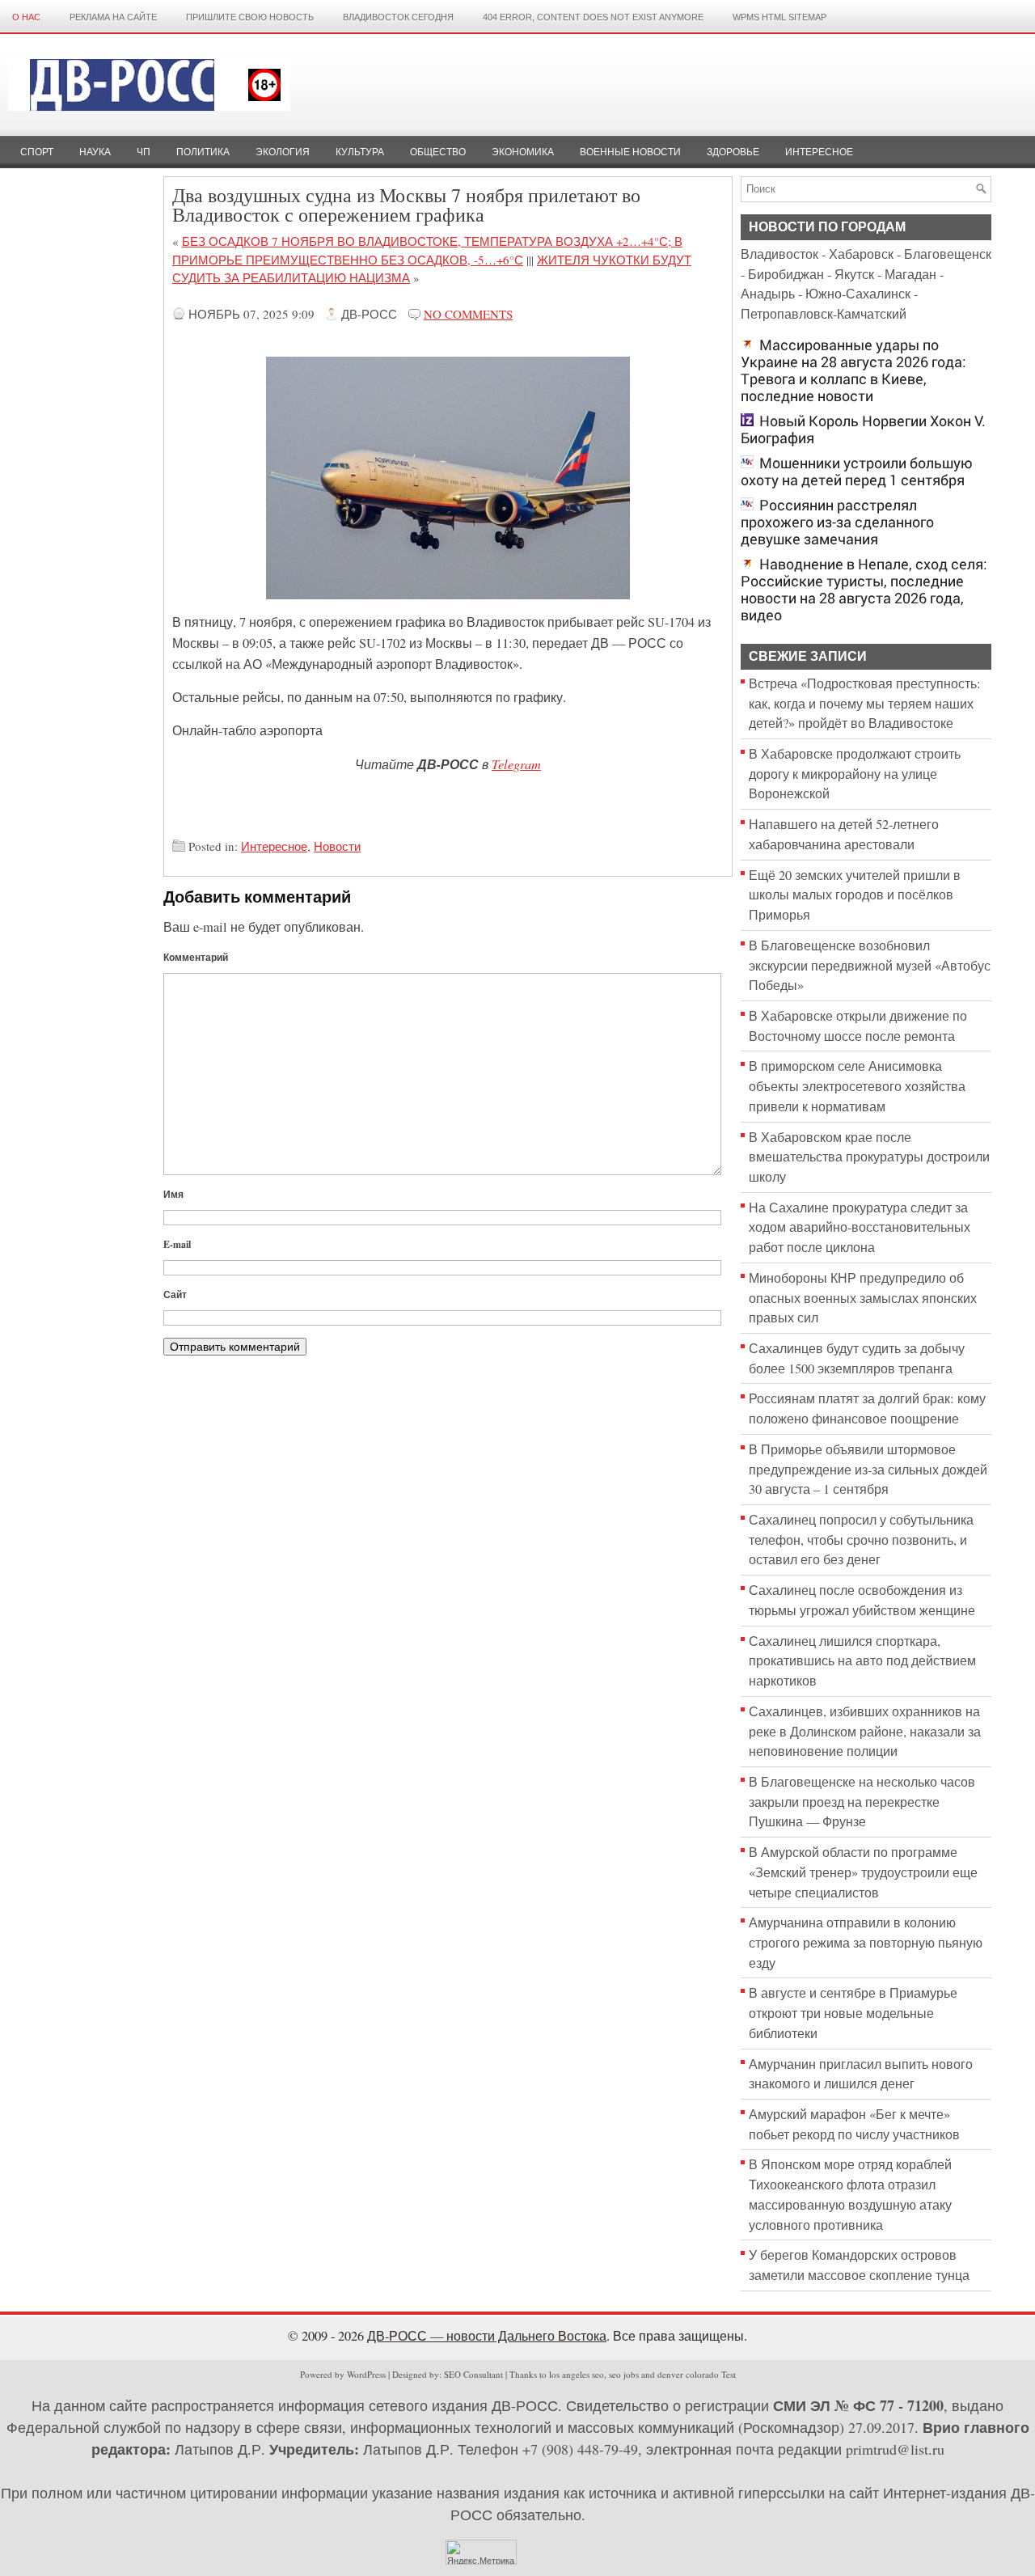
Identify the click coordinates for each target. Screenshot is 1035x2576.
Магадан (910, 274)
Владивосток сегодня (398, 17)
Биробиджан (786, 274)
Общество (438, 152)
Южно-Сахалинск (858, 294)
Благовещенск (948, 254)
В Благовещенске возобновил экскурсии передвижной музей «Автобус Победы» (870, 965)
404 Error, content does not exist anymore (593, 17)
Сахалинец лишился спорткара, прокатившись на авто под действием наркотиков (862, 1661)
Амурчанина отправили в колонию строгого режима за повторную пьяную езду (866, 1942)
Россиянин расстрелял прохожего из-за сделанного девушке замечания (837, 522)
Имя (173, 1194)
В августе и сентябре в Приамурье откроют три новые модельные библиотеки (853, 2013)
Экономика (523, 152)
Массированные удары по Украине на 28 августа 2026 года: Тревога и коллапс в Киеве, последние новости (853, 370)
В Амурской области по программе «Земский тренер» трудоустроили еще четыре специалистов (863, 1872)
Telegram (516, 763)
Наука (95, 152)
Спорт (37, 152)
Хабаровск (861, 254)
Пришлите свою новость (250, 17)
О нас (26, 17)
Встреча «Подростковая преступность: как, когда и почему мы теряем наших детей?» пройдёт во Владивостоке (865, 703)
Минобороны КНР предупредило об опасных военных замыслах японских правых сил (863, 1298)
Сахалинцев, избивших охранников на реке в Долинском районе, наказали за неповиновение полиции (865, 1731)
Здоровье (733, 152)
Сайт (175, 1294)
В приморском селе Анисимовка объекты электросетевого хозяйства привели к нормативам (857, 1086)
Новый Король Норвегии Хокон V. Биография (863, 429)
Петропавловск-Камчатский (824, 314)
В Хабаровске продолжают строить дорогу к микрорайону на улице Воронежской (855, 774)
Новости (337, 846)
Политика (203, 152)
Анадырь (768, 294)
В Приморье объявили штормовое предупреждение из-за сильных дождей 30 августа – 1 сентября (868, 1469)
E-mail (177, 1244)
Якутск (854, 274)
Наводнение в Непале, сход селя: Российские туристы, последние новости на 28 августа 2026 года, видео (864, 590)
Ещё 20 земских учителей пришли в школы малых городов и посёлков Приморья (855, 895)
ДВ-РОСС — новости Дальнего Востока (487, 2336)
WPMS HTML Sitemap (779, 17)
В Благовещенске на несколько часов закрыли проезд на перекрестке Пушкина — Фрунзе (862, 1802)
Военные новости (630, 152)
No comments (468, 314)
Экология (283, 152)
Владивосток (779, 254)
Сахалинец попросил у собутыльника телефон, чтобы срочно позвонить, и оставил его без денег (861, 1540)
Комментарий (196, 957)
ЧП (144, 152)
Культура (360, 152)
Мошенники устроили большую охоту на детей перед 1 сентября (857, 472)
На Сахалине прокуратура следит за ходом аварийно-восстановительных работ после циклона (860, 1227)
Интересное (819, 152)
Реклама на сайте (113, 17)
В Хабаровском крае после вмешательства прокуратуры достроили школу (869, 1157)
